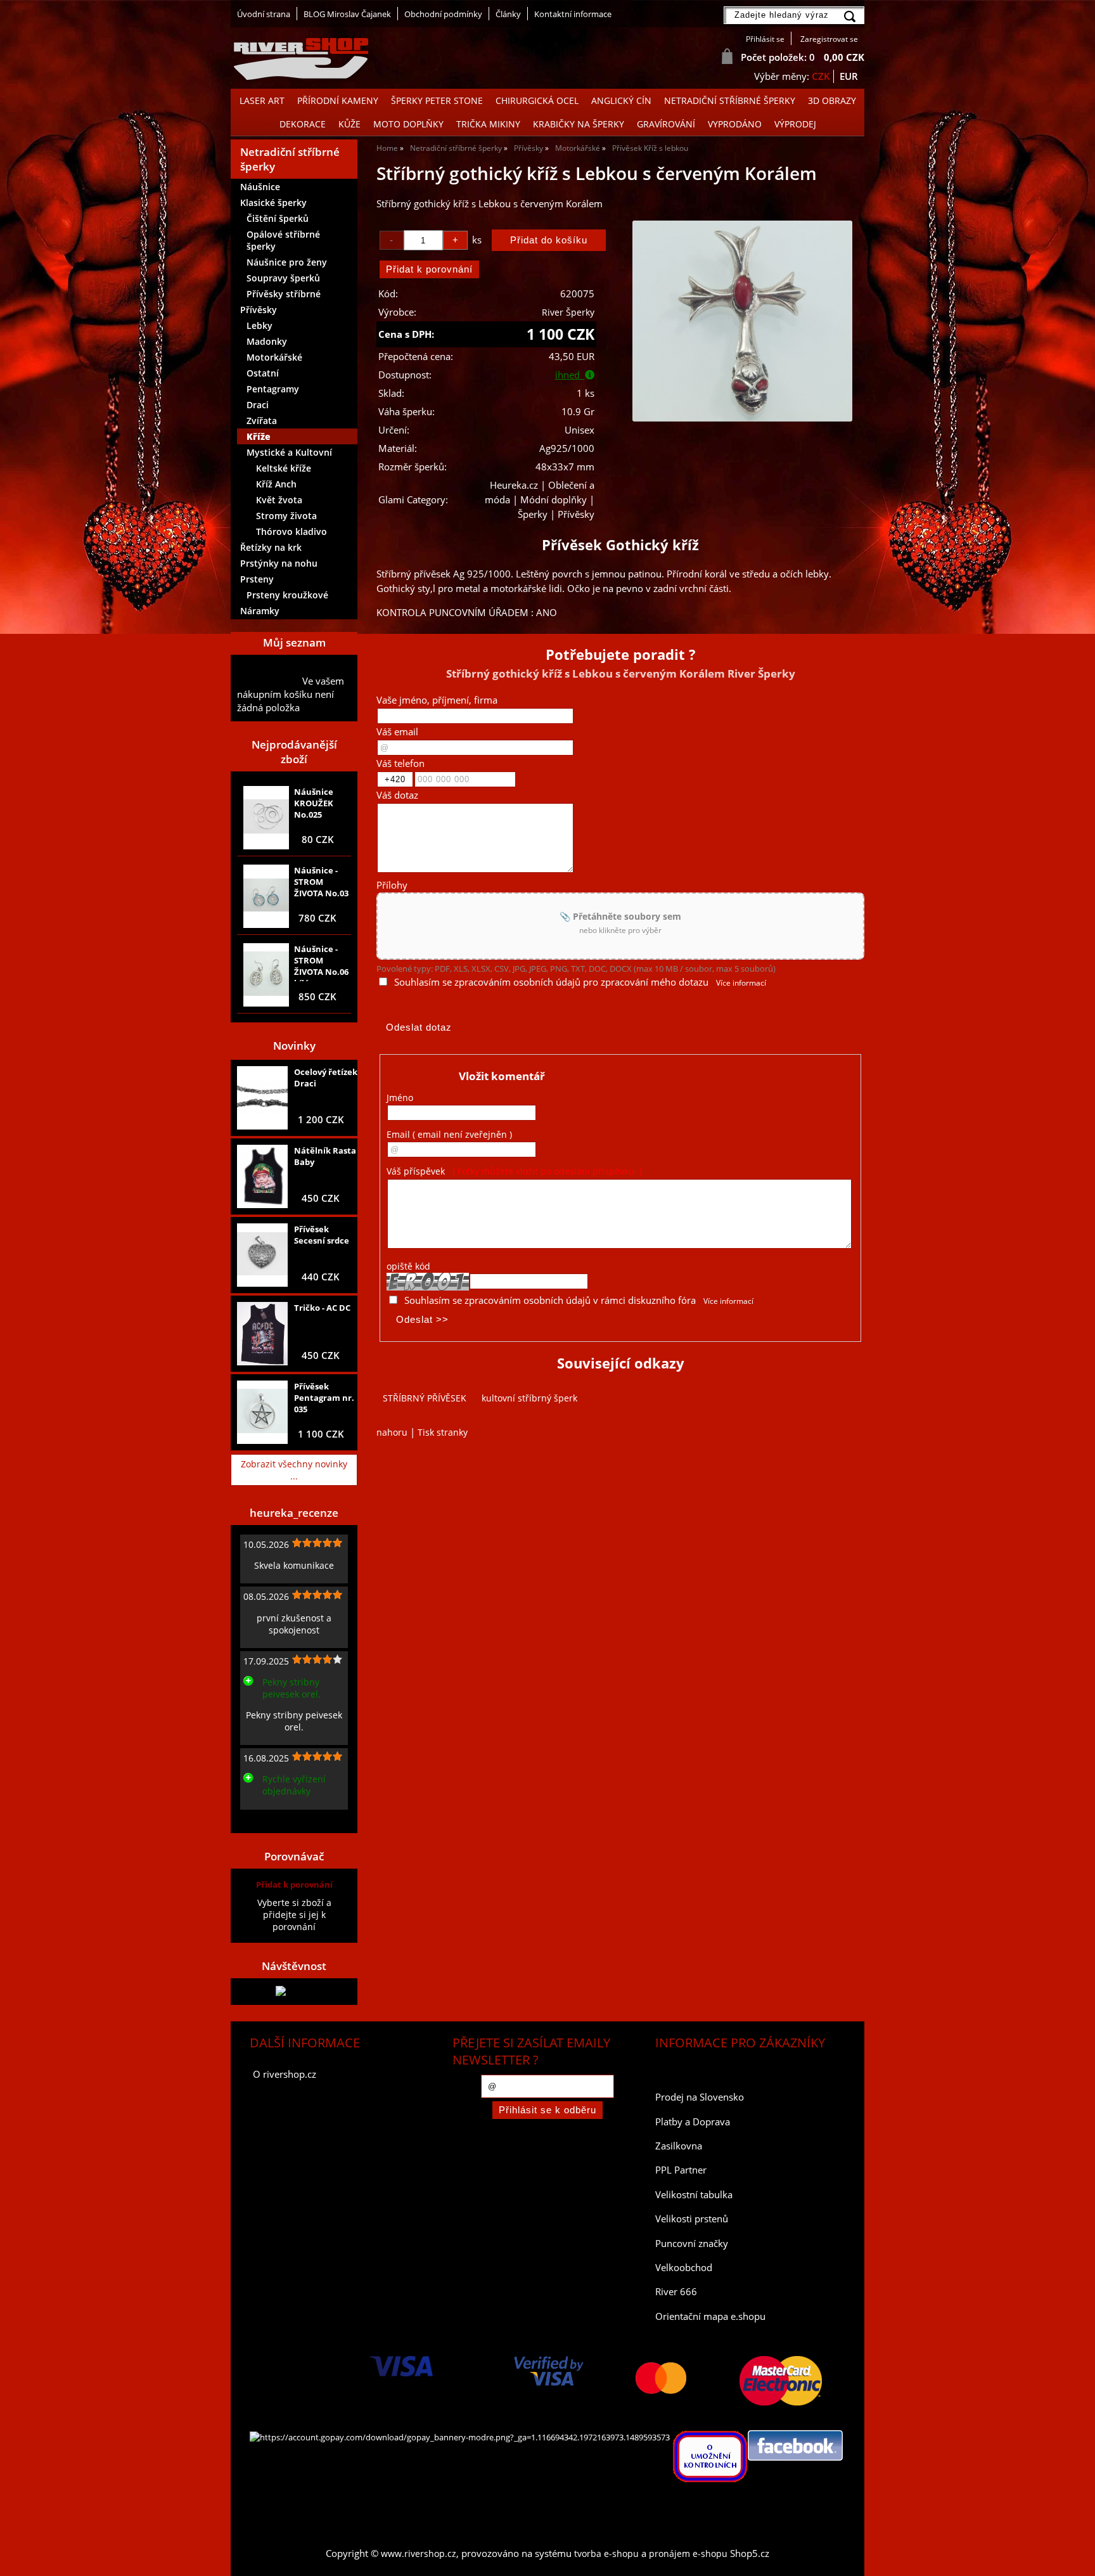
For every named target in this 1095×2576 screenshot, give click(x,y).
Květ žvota (279, 500)
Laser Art (262, 100)
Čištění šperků (278, 218)
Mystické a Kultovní (289, 452)
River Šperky (568, 312)
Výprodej (795, 124)
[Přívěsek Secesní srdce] (262, 1255)
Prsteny (257, 579)
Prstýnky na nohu (279, 563)
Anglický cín (621, 100)
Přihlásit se (765, 39)
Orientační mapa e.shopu (710, 2316)
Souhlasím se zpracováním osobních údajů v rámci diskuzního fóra (550, 1300)
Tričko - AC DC (322, 1308)
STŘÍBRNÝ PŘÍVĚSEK (425, 1398)
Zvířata (262, 421)
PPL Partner (681, 2170)
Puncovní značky (692, 2244)
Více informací (741, 983)
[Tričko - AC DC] (262, 1334)
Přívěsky (259, 310)
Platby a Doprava (693, 2122)
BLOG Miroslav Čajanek (347, 14)
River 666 (676, 2292)
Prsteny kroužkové (287, 595)
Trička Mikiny (488, 124)
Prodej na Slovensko (700, 2097)
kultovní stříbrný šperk (529, 1398)
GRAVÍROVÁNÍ (666, 124)
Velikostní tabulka (694, 2195)
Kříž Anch (276, 484)
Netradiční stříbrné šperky (730, 100)
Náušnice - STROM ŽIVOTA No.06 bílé (321, 962)
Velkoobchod (684, 2268)
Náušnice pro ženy (287, 262)
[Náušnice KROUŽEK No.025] (266, 818)
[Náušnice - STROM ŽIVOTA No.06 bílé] (266, 975)
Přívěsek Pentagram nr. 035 (324, 1398)
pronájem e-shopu (688, 2553)
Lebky (259, 325)
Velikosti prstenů (692, 2219)
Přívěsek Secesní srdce (322, 1235)
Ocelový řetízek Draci (326, 1078)
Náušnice (260, 187)
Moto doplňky (408, 124)
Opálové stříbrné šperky (283, 240)
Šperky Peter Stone (437, 100)
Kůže (349, 124)
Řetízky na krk (271, 547)
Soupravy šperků (283, 278)
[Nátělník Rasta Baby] (262, 1176)
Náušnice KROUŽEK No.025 (314, 803)
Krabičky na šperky (579, 124)
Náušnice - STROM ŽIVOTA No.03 (321, 882)
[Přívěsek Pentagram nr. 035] (262, 1412)
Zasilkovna (679, 2146)
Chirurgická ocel (537, 100)
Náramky (260, 611)
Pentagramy (273, 389)
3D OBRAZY (832, 100)
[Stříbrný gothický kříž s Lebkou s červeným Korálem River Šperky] (742, 321)
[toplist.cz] (294, 1991)
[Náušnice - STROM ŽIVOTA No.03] (266, 896)
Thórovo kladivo (291, 531)
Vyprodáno (735, 124)
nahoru (392, 1432)
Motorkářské (274, 357)
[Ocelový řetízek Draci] (262, 1098)
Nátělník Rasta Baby (325, 1156)
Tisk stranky (443, 1432)
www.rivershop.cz (419, 2553)
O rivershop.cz (285, 2074)
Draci (258, 405)
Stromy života (286, 516)
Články (508, 14)
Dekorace (303, 124)
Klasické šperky (273, 203)
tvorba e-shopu (606, 2553)
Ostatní (263, 373)
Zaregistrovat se (829, 39)
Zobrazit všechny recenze (291, 1819)
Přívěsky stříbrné (284, 294)
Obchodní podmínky (443, 14)
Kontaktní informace (573, 14)
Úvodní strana (264, 14)
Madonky (267, 341)
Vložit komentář (502, 1076)
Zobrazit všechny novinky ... (294, 1470)
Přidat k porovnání (294, 1884)
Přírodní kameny (338, 100)
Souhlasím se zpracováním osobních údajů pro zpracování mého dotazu (551, 982)
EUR (849, 76)
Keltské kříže (284, 468)
